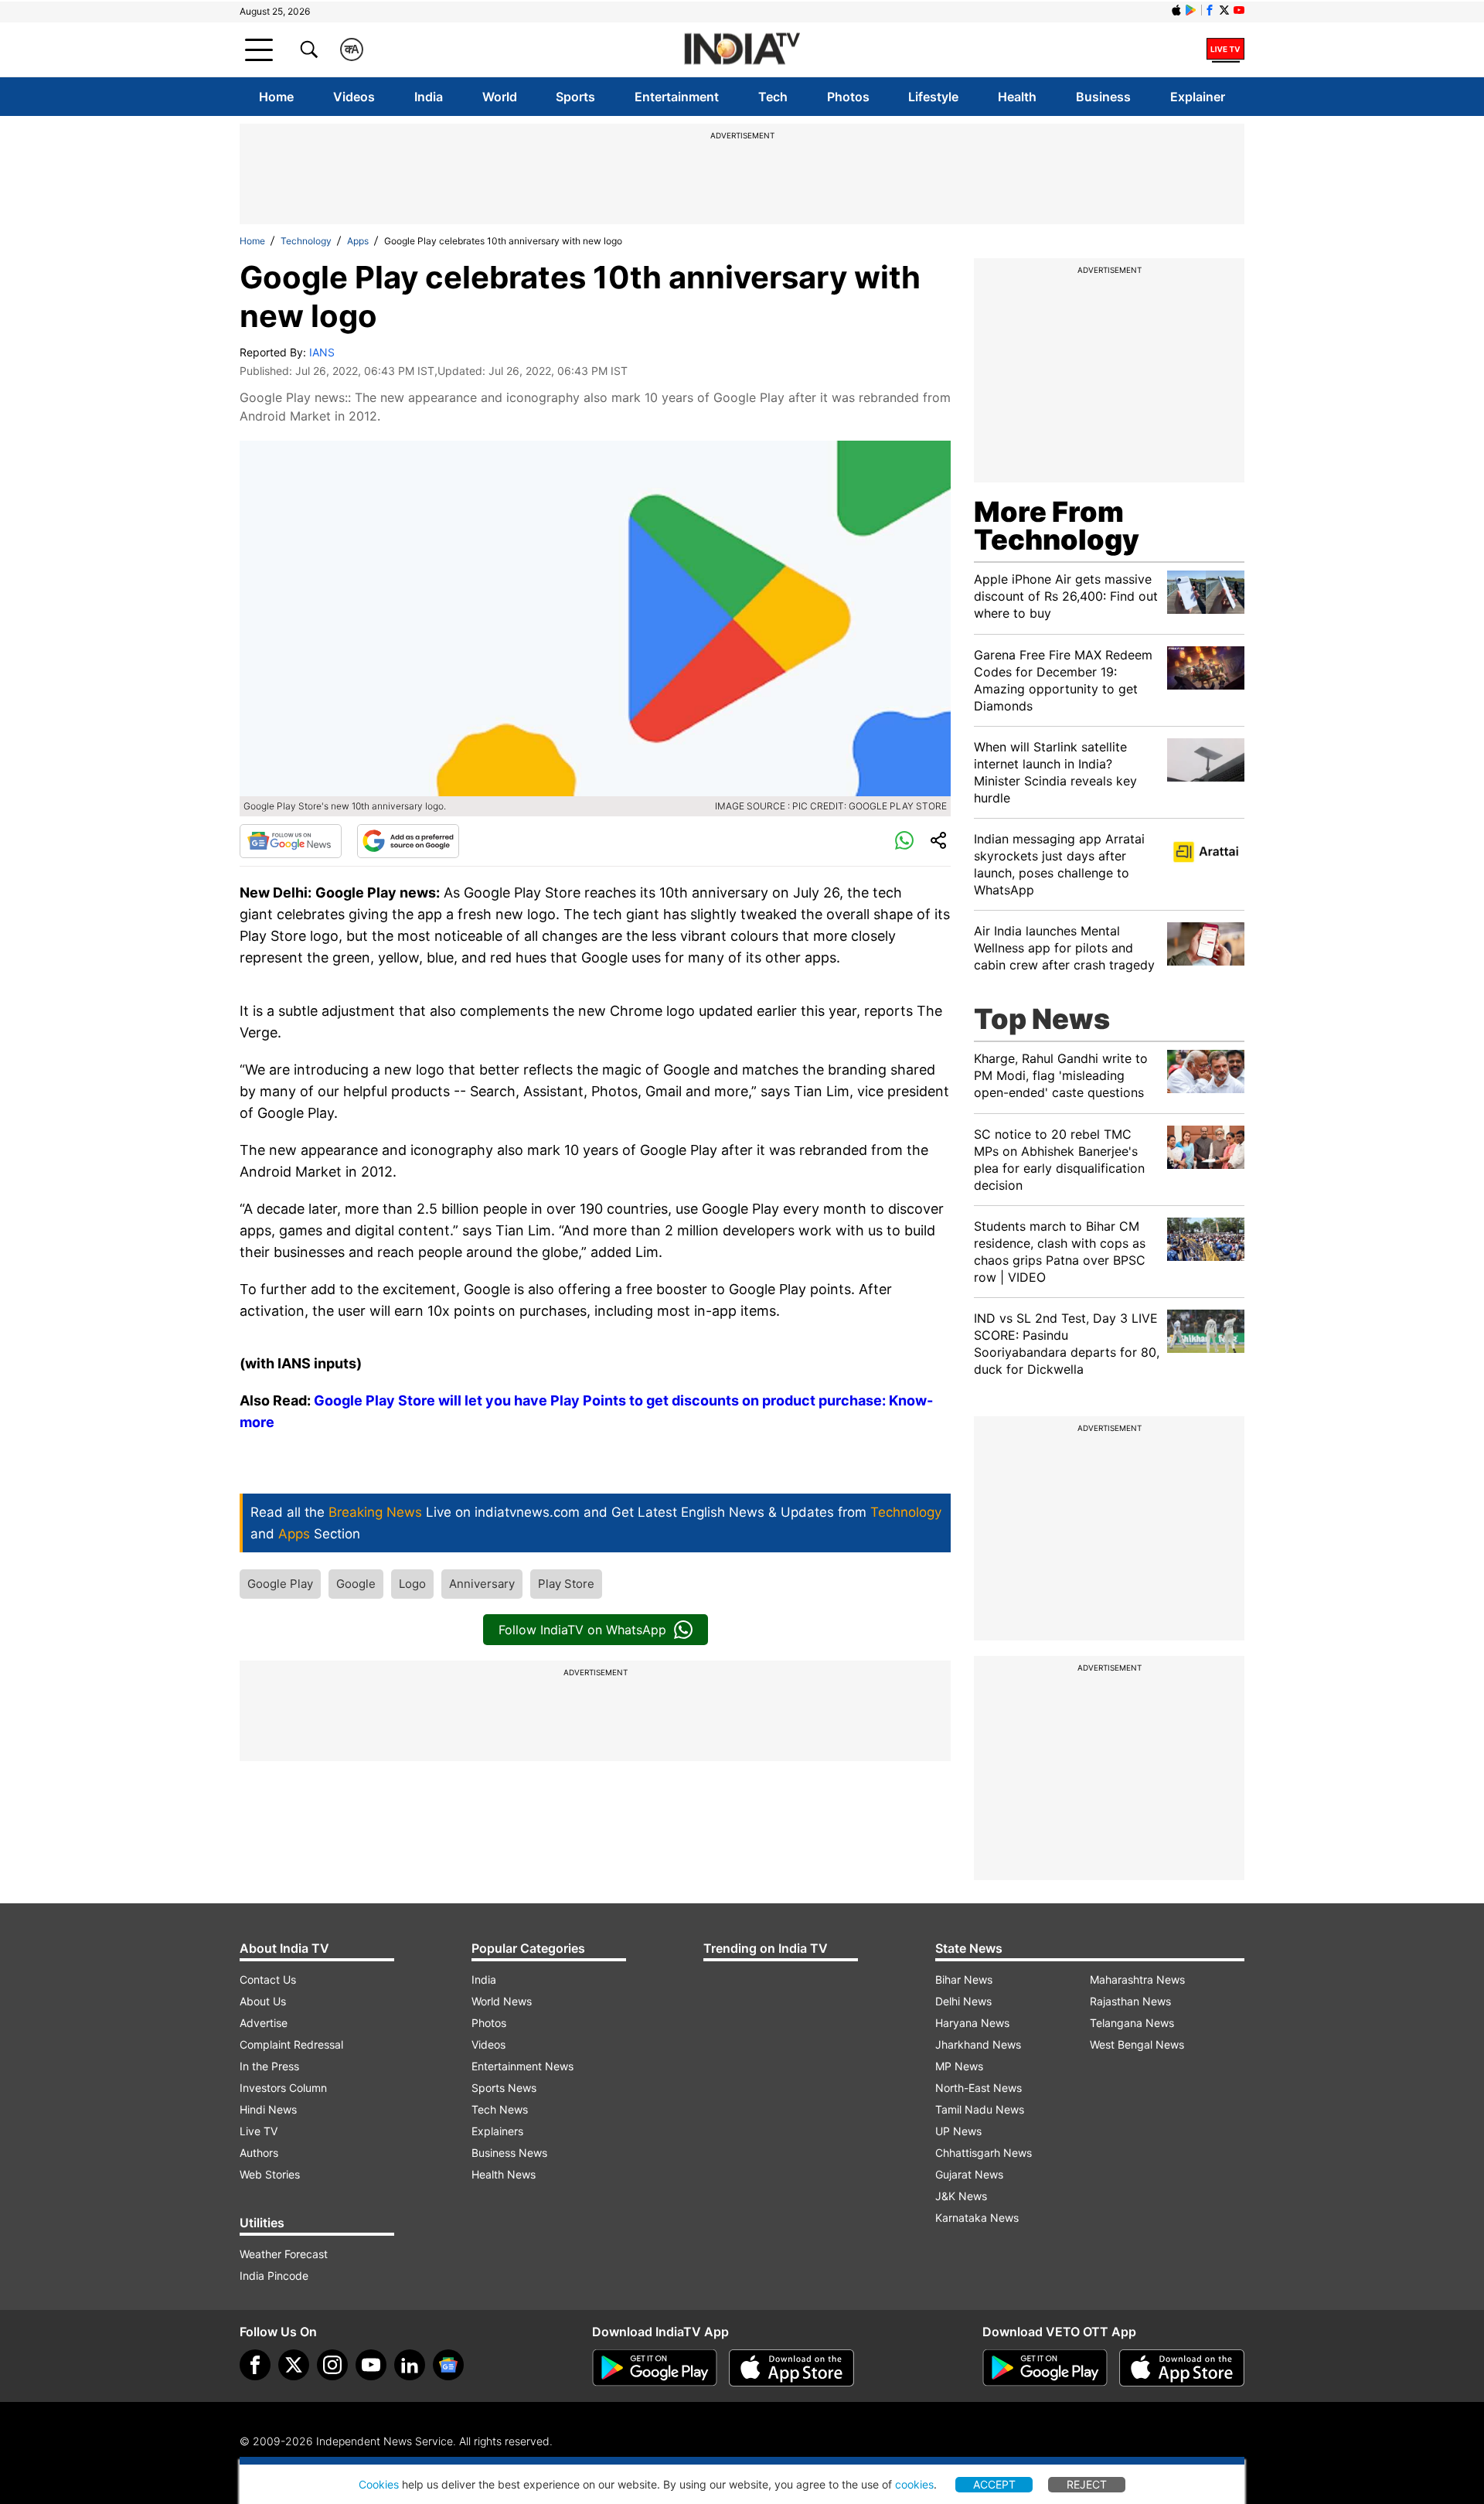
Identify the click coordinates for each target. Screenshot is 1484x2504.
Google (356, 1584)
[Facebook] (255, 2365)
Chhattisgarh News (984, 2153)
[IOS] (1176, 10)
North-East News (979, 2088)
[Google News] (291, 841)
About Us (263, 2001)
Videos (354, 97)
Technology (306, 241)
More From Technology (1057, 526)
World (500, 97)
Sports (575, 97)
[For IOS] (1182, 2368)
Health (1017, 97)
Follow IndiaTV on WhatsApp (582, 1630)
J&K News (961, 2196)
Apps (358, 241)
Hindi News (268, 2109)
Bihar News (964, 1979)
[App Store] (791, 2368)
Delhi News (963, 2001)
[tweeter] (294, 2365)
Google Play (280, 1584)
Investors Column (283, 2088)
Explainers (497, 2131)
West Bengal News (1137, 2044)
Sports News (504, 2088)
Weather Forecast (284, 2254)
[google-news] (448, 2365)
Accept (994, 2484)
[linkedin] (410, 2365)
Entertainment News (522, 2066)
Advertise (264, 2023)
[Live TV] (1225, 49)
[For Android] (1045, 2368)
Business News (509, 2153)
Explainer (1198, 97)
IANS (322, 352)
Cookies (379, 2484)
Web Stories (270, 2174)
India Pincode (274, 2276)
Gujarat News (969, 2174)
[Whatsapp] (904, 841)
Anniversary (482, 1584)
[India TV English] (742, 50)
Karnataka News (977, 2218)
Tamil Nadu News (980, 2109)
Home (276, 97)
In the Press (269, 2066)
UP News (958, 2131)
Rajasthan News (1130, 2001)
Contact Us (268, 1979)
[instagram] (332, 2365)
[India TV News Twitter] (1224, 10)
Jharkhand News (978, 2044)
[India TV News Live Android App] (655, 2368)
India (429, 97)
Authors (259, 2153)
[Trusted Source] (408, 841)
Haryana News (972, 2023)
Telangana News (1132, 2023)
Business (1103, 97)
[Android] (1191, 10)
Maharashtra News (1137, 1979)
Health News (504, 2174)
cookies (914, 2484)
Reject (1087, 2484)
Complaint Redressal (291, 2044)
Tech (773, 97)
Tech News (500, 2109)
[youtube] (371, 2365)
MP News (959, 2066)
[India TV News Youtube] (1239, 10)
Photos (848, 97)
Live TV (259, 2131)
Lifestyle (933, 97)
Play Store (566, 1584)
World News (502, 2001)
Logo (412, 1584)
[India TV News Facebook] (1210, 10)
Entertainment (677, 97)
